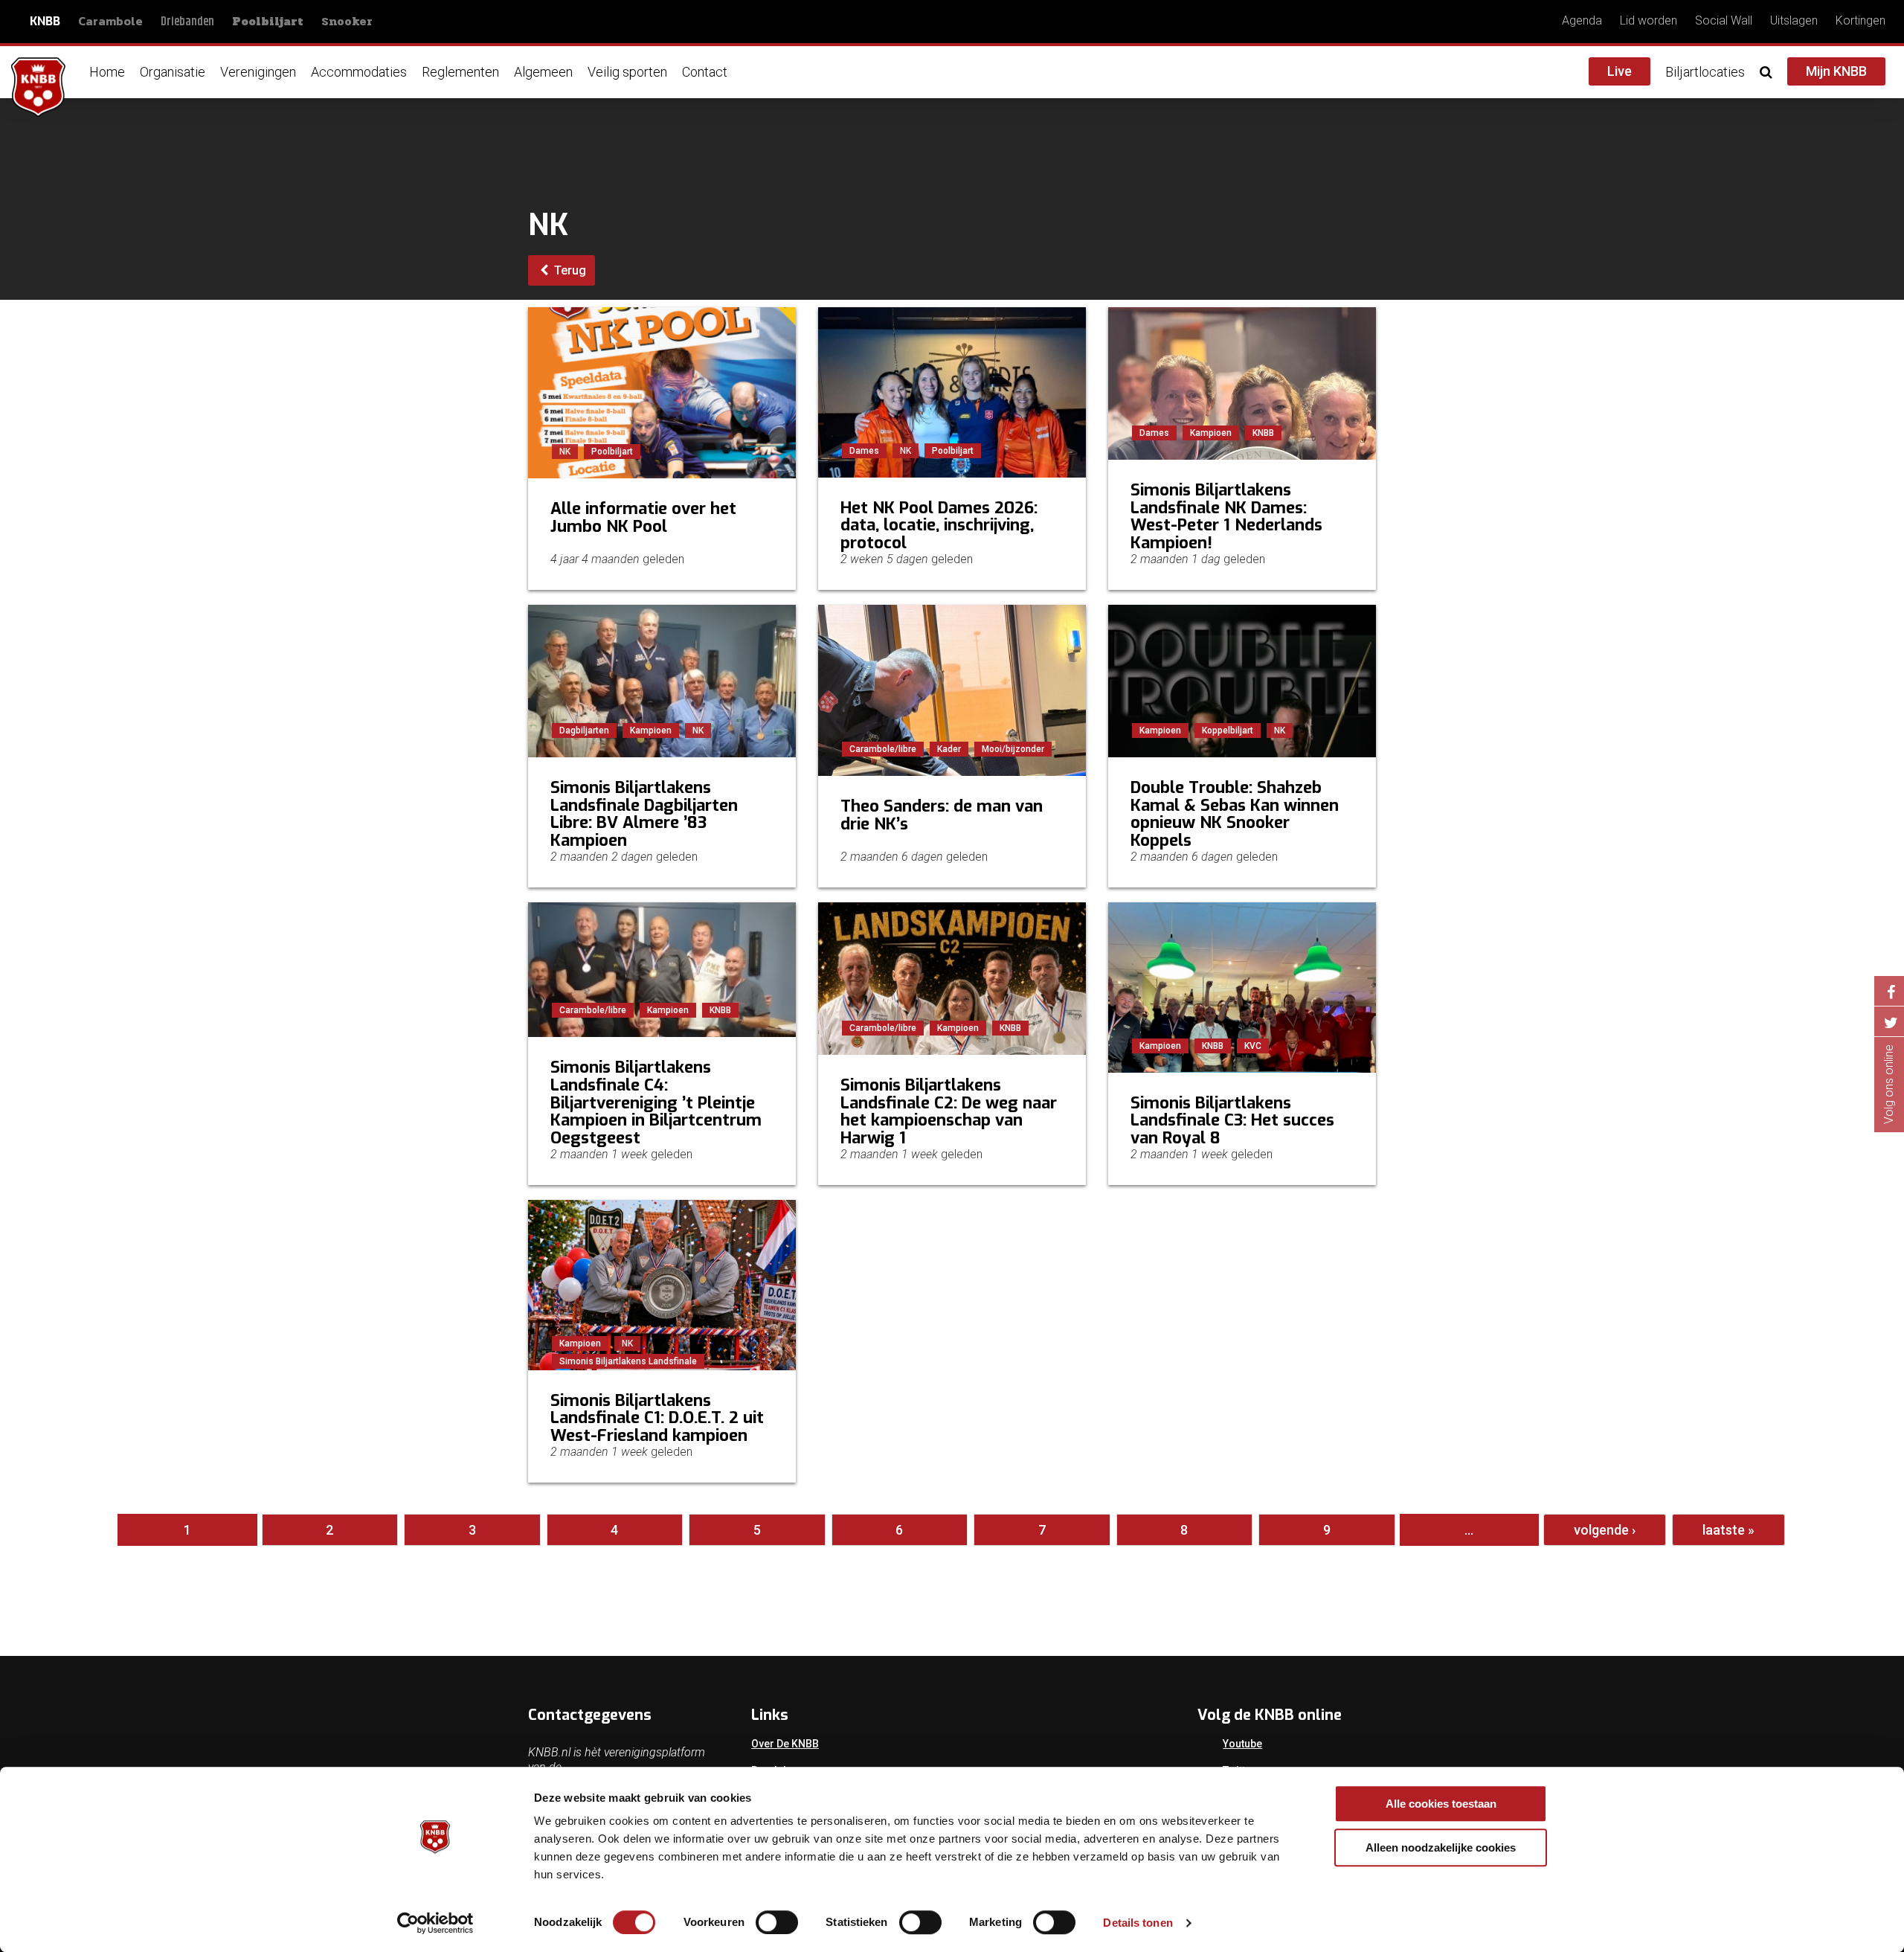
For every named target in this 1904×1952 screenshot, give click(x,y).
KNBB (45, 21)
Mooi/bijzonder (1013, 749)
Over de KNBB (785, 1744)
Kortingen (1860, 20)
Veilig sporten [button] (627, 72)
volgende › (1605, 1530)
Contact (705, 72)
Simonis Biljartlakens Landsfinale (628, 1361)
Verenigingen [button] (258, 72)
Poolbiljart (268, 22)
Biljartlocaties (1705, 72)
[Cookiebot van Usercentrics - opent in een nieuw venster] (435, 1923)
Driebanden (187, 22)
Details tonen (1138, 1923)
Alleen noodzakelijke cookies (1441, 1847)
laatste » (1728, 1530)
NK (565, 452)
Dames (864, 451)
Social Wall (1724, 20)
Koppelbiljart (1228, 731)
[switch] (777, 1922)
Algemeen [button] (543, 72)
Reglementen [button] (460, 72)
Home (107, 72)
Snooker (347, 21)
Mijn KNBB (1836, 71)
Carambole (110, 21)
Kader (949, 749)
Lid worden (1649, 20)
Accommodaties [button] (359, 72)
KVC (1253, 1046)
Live (1620, 71)
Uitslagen (1794, 20)
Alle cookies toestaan (1441, 1804)
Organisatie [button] (173, 72)
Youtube (1242, 1744)
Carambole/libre (883, 749)
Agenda (1582, 20)
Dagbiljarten (584, 731)
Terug (569, 270)
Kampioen (1211, 433)
